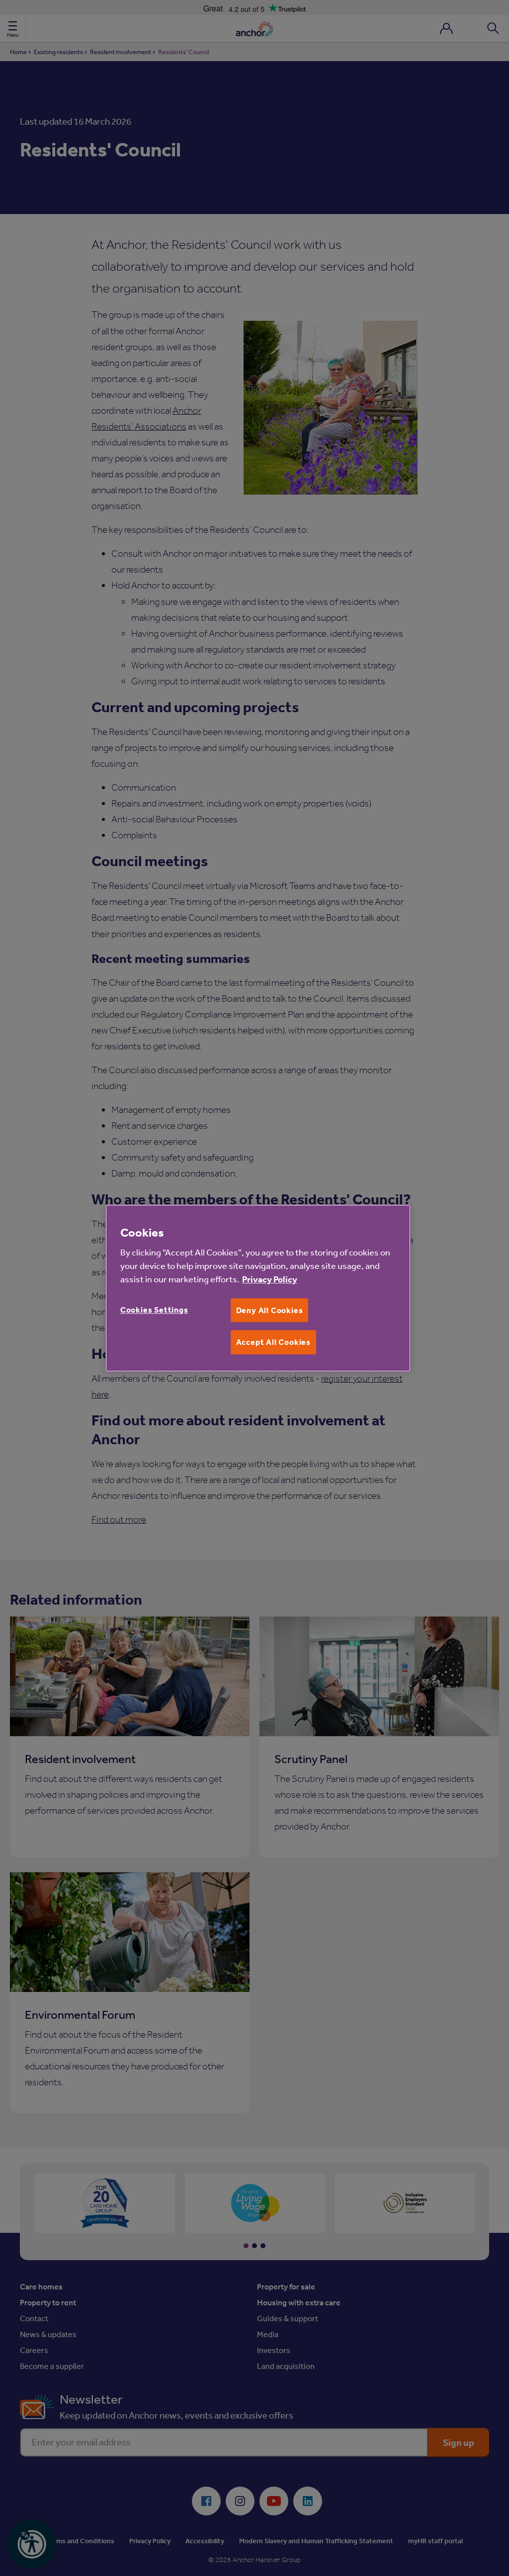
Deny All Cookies (270, 1310)
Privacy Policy (270, 1279)
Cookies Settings (154, 1310)
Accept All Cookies (273, 1342)
